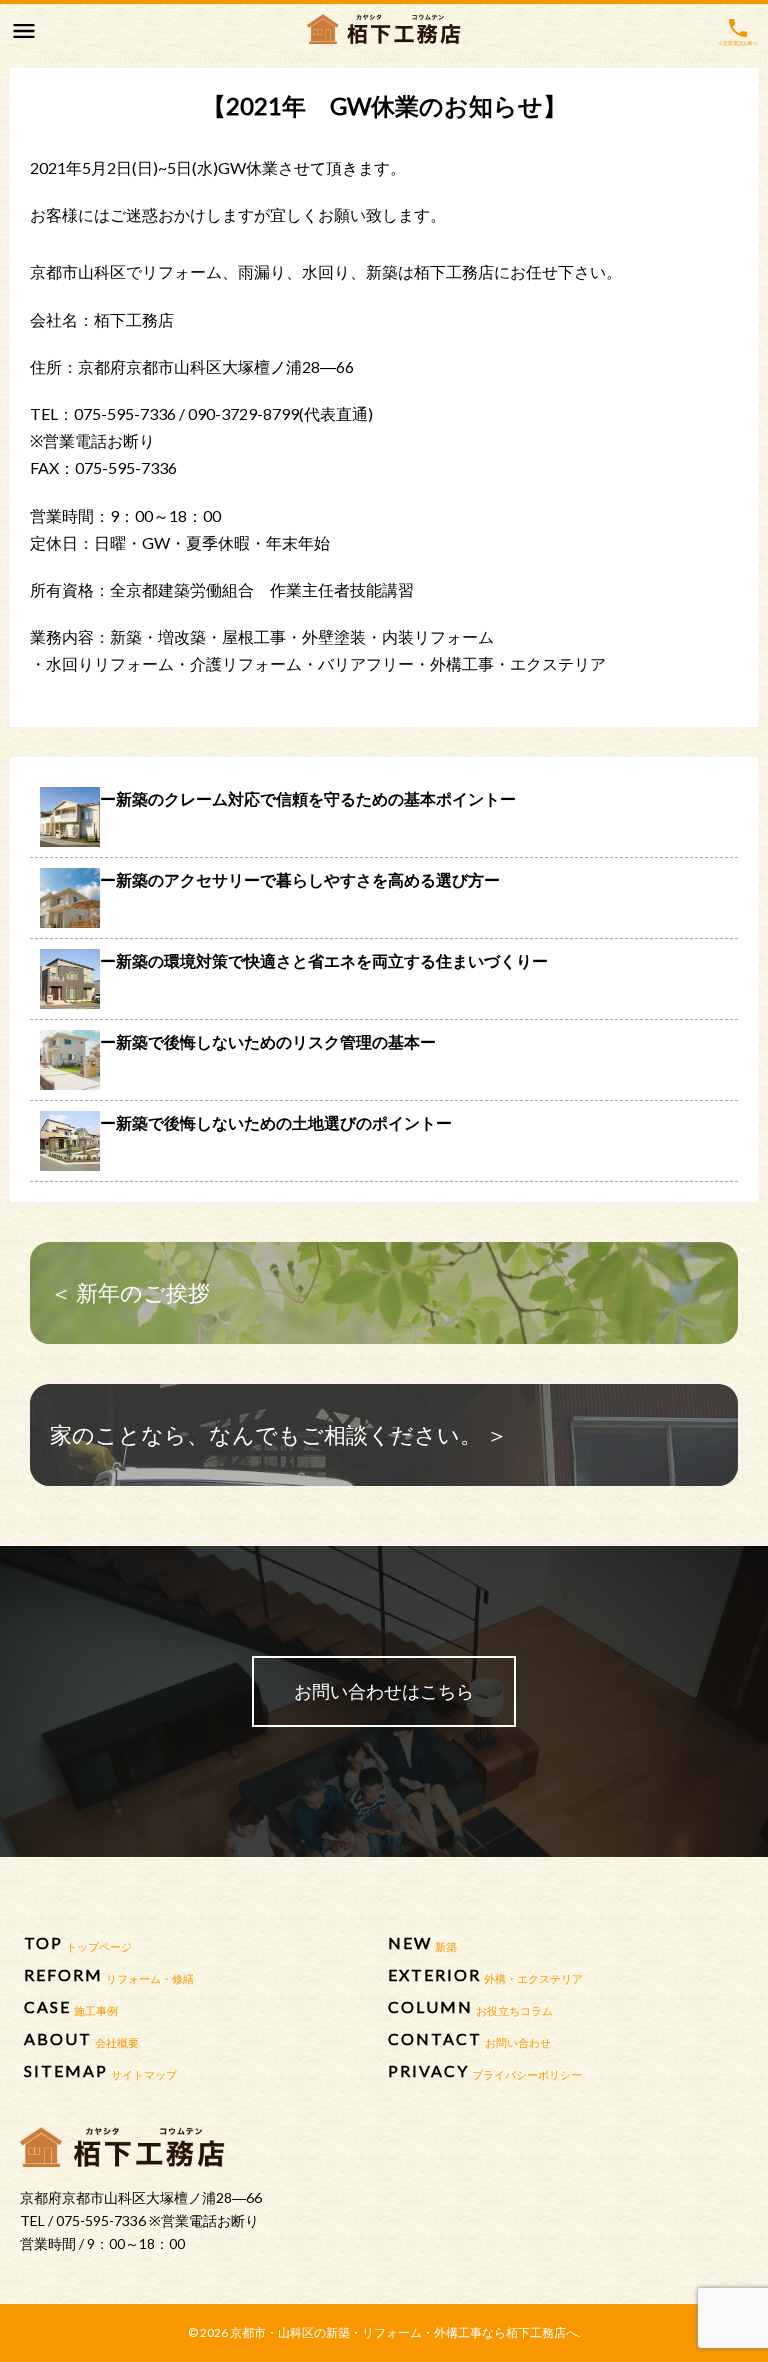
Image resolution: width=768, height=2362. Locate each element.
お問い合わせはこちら (384, 1691)
